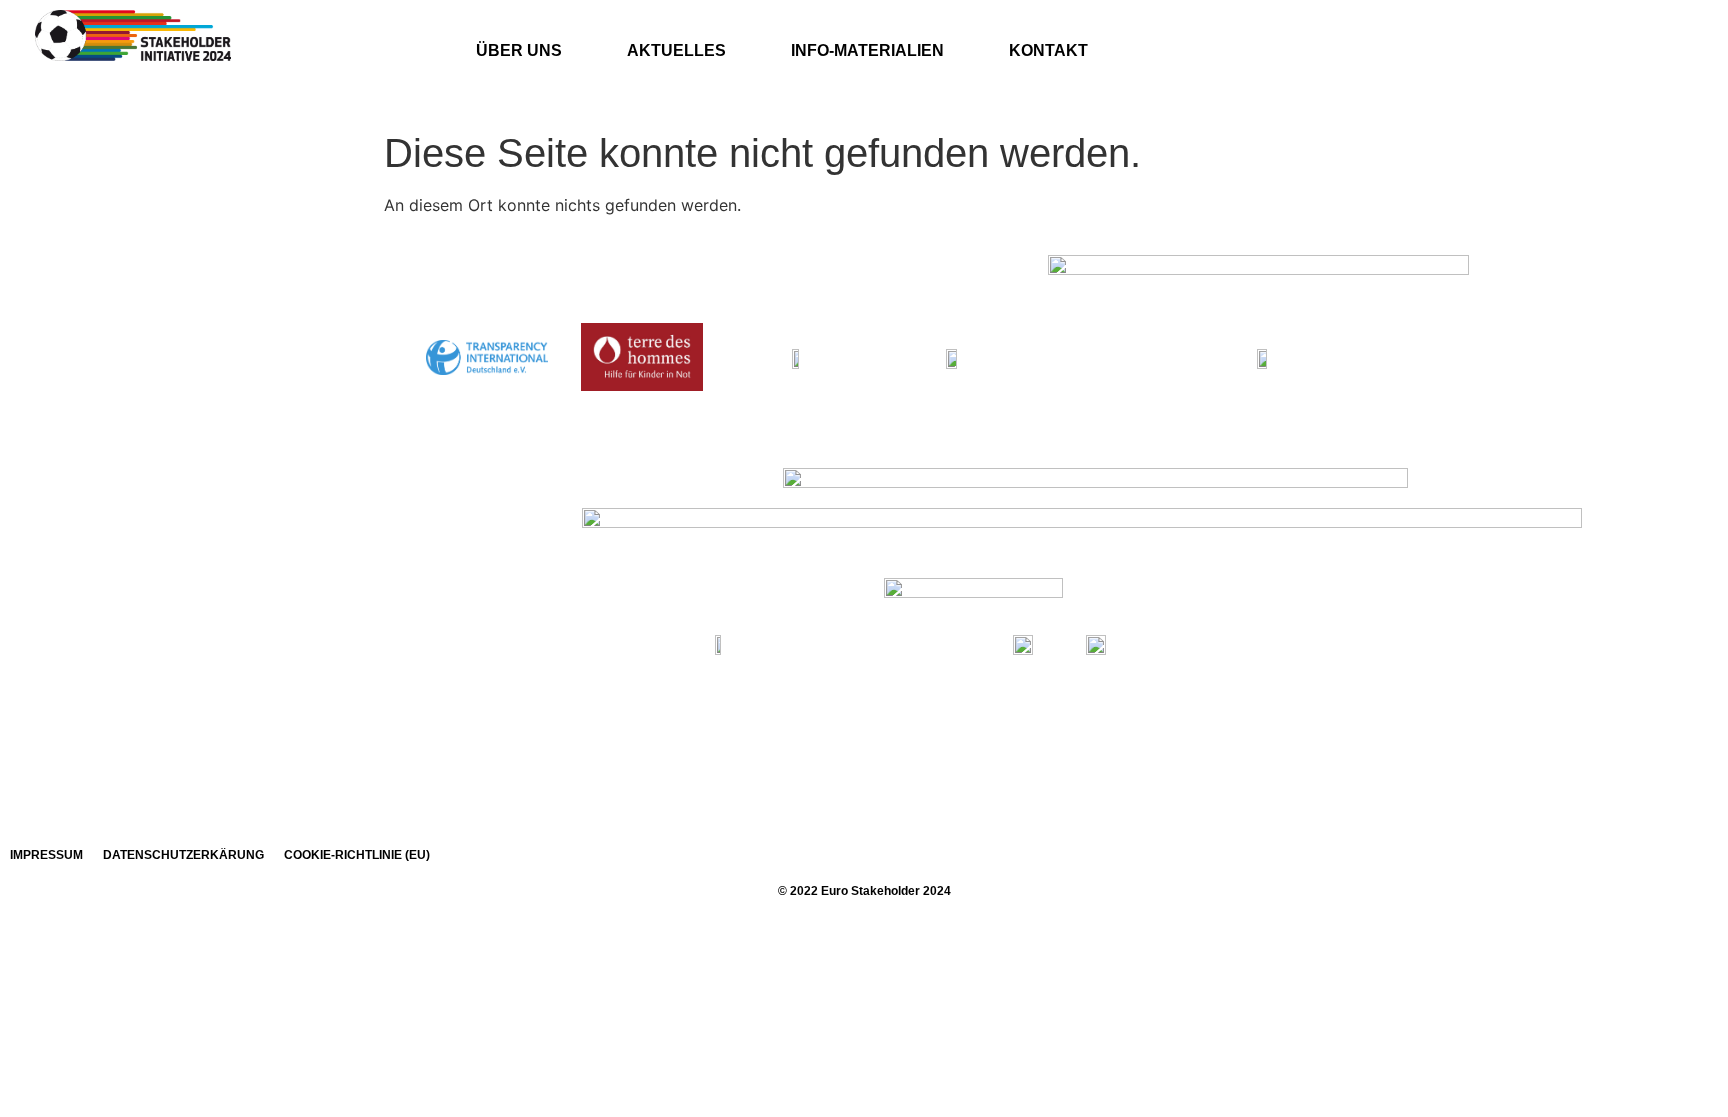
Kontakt (1048, 50)
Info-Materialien (867, 50)
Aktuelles (676, 50)
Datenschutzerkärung (183, 855)
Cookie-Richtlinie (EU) (357, 855)
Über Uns (519, 50)
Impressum (46, 855)
